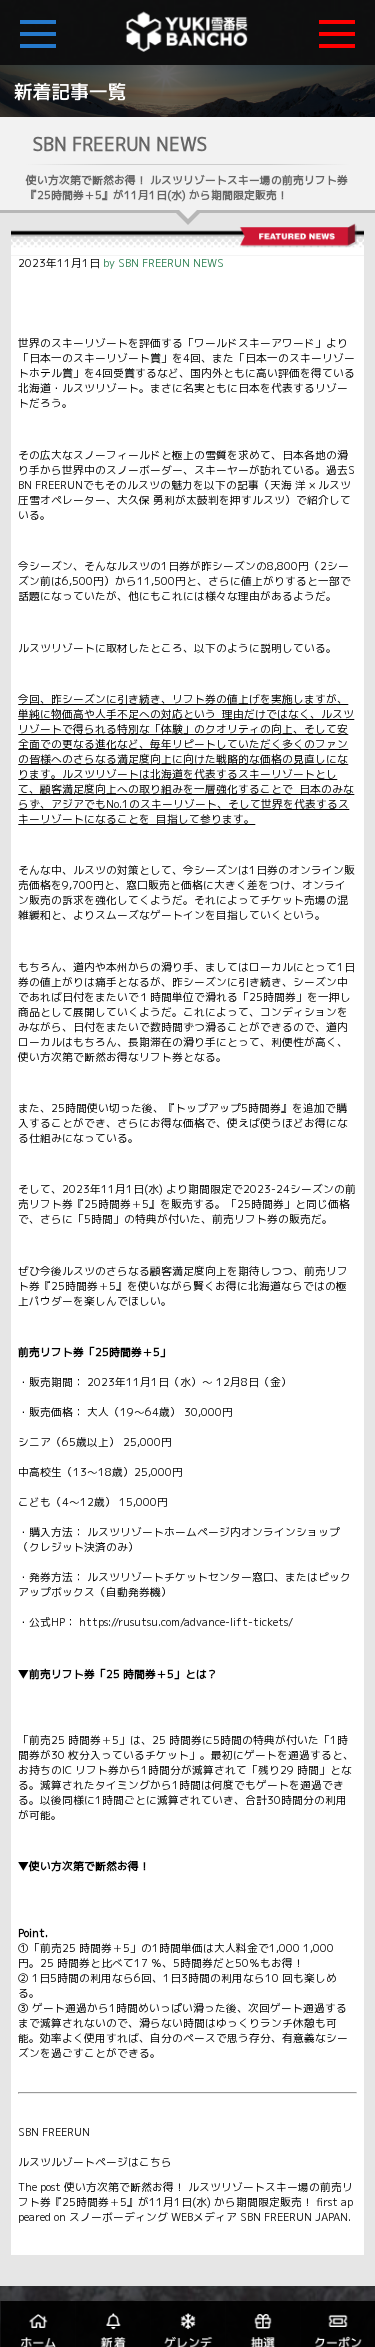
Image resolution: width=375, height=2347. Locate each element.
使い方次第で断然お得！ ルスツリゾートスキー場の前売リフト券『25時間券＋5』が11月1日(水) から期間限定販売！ (185, 2194)
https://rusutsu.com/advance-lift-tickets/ (186, 1622)
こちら (155, 2162)
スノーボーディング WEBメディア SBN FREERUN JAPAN (208, 2217)
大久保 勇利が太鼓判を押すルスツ (201, 500)
